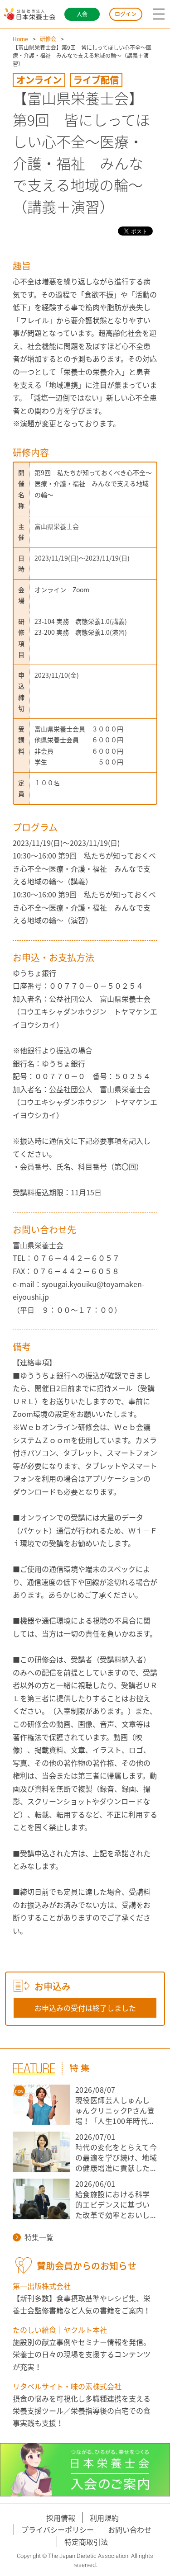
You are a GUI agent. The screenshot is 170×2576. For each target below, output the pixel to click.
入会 (82, 14)
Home (20, 39)
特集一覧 (39, 2237)
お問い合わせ (130, 2529)
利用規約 (104, 2518)
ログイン (126, 14)
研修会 (48, 39)
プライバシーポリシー (58, 2529)
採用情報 (61, 2518)
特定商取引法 (86, 2542)
